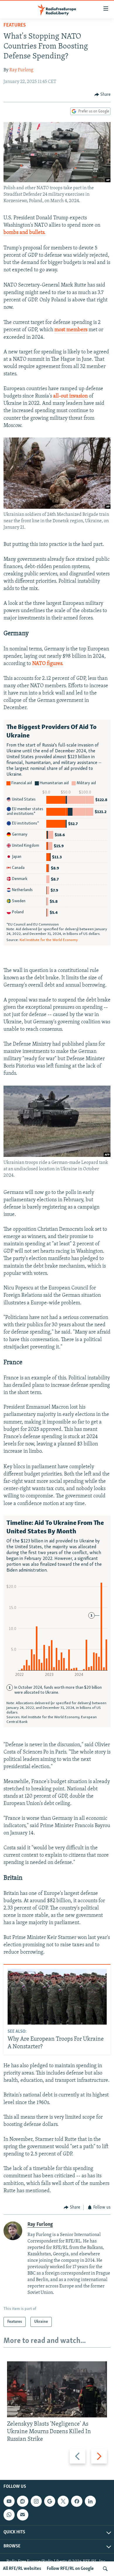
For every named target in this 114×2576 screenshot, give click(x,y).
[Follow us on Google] (50, 2501)
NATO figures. (48, 664)
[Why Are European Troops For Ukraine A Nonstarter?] (57, 1997)
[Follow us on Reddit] (23, 2501)
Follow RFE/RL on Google (70, 2569)
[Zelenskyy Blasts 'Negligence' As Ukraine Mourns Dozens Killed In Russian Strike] (57, 2389)
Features (15, 25)
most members (71, 330)
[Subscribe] (23, 2515)
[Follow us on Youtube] (9, 2501)
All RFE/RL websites (22, 2569)
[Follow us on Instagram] (36, 2501)
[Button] (103, 95)
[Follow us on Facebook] (77, 2501)
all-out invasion (70, 396)
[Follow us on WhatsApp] (9, 2515)
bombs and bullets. (25, 233)
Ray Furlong (21, 70)
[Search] (105, 2569)
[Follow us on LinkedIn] (90, 2501)
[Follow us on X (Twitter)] (63, 2501)
